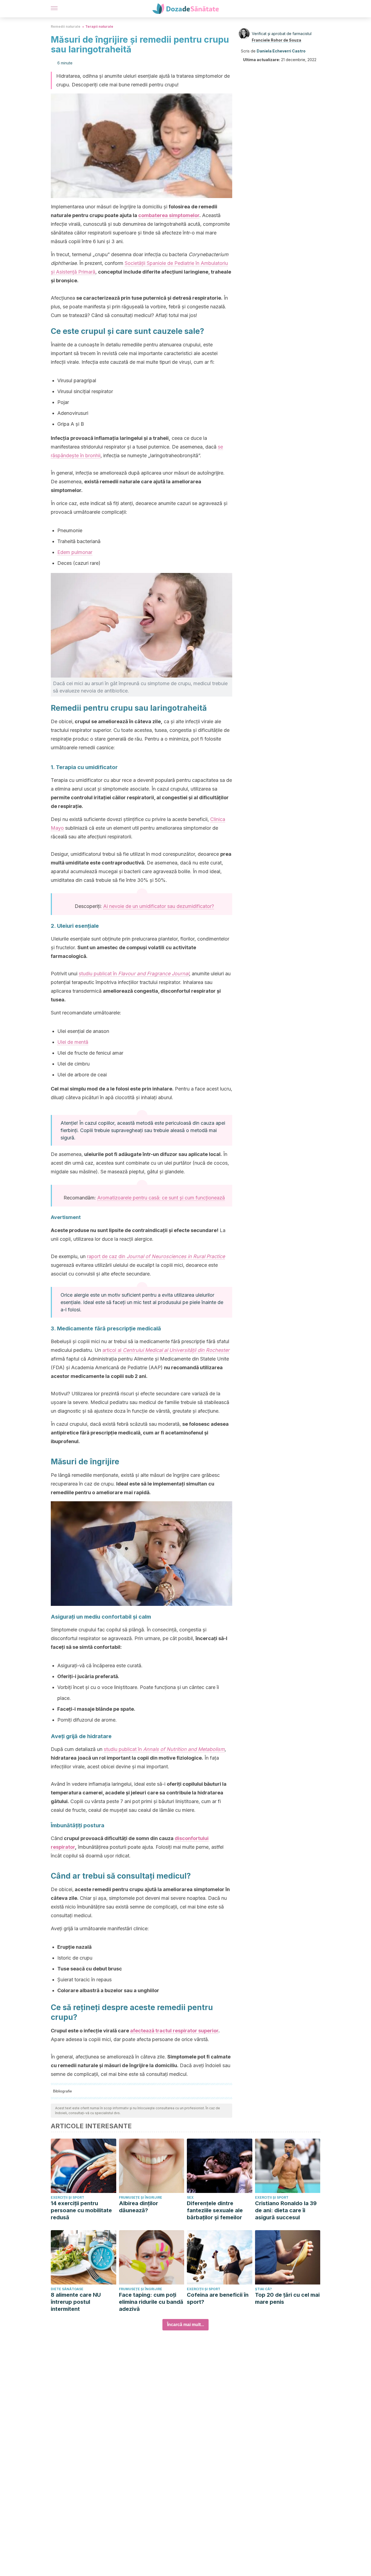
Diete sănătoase (67, 2289)
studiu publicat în (134, 974)
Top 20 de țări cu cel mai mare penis (287, 2298)
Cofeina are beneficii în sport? (218, 2298)
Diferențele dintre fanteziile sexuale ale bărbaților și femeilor (215, 2210)
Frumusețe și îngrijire (141, 2197)
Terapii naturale (99, 26)
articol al (166, 1350)
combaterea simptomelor (169, 215)
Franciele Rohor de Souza (276, 40)
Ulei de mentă (73, 1042)
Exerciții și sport (67, 2197)
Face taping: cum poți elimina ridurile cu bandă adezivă (151, 2302)
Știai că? (263, 2289)
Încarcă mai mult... (185, 2325)
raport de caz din (156, 1256)
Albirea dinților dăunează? (139, 2207)
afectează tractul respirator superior (174, 2031)
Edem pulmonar (75, 552)
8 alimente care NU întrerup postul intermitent (76, 2302)
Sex (190, 2197)
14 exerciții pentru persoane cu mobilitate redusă (81, 2210)
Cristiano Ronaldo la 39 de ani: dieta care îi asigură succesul (286, 2210)
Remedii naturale (66, 26)
